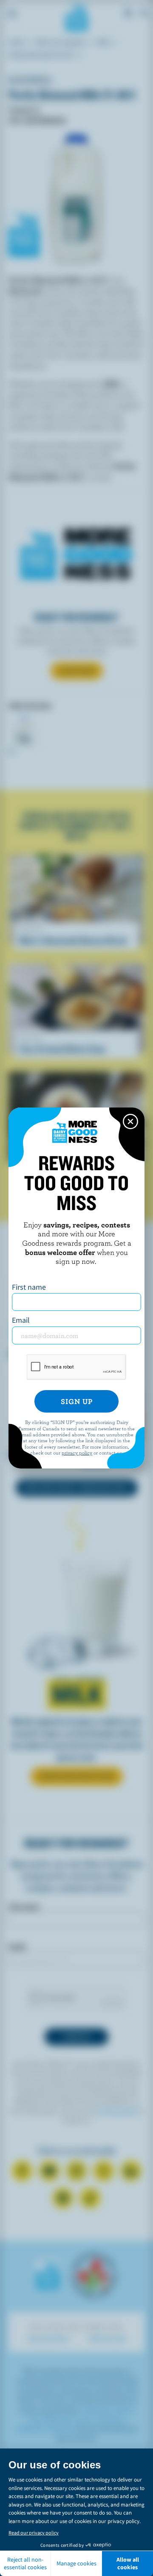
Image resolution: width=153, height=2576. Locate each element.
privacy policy (77, 1452)
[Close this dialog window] (130, 1121)
